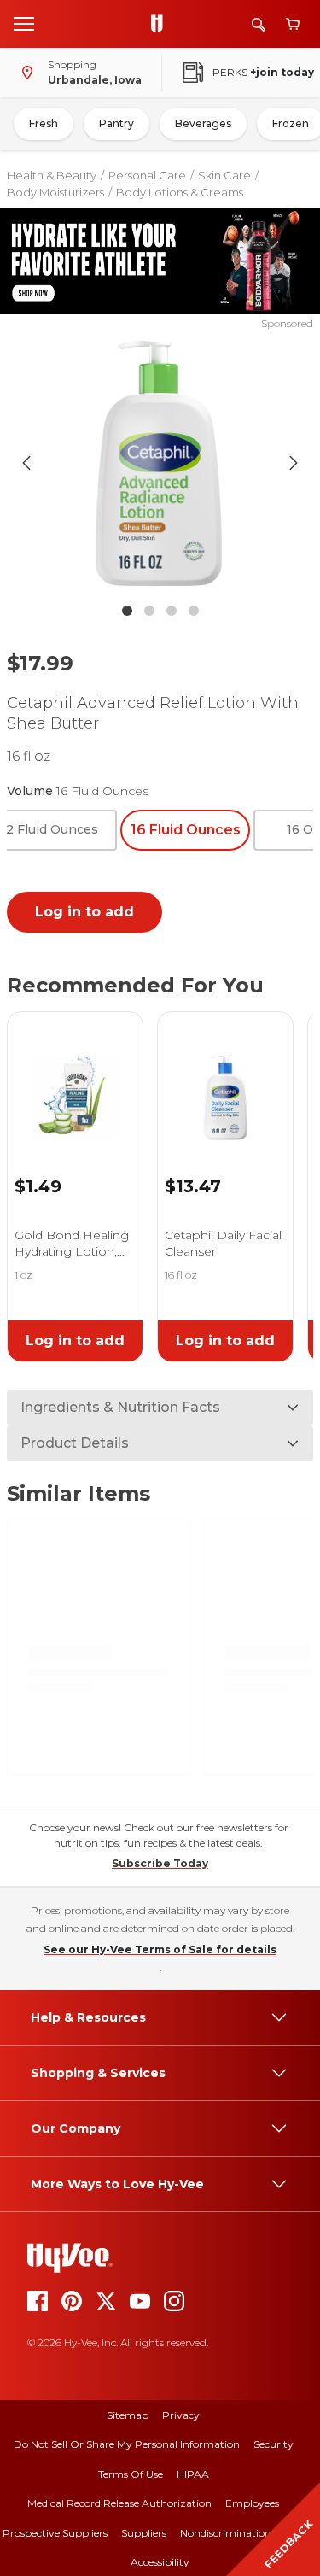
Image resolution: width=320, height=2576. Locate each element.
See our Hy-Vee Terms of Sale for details (160, 1950)
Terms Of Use (131, 2474)
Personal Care (147, 175)
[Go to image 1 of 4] (127, 611)
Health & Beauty (52, 175)
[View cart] (293, 24)
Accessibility (160, 2562)
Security (273, 2444)
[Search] (259, 24)
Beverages (203, 123)
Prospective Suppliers (55, 2533)
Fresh (44, 123)
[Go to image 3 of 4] (172, 611)
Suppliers (144, 2533)
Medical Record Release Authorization (119, 2503)
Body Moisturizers (55, 192)
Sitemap (128, 2415)
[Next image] (294, 463)
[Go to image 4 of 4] (194, 611)
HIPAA (193, 2474)
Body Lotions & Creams (180, 192)
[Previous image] (26, 463)
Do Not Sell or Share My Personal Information (127, 2444)
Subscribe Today (160, 1863)
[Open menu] (24, 23)
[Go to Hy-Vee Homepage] (161, 24)
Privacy (181, 2415)
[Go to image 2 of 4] (149, 611)
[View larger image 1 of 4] (160, 463)
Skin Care (224, 175)
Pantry (116, 123)
